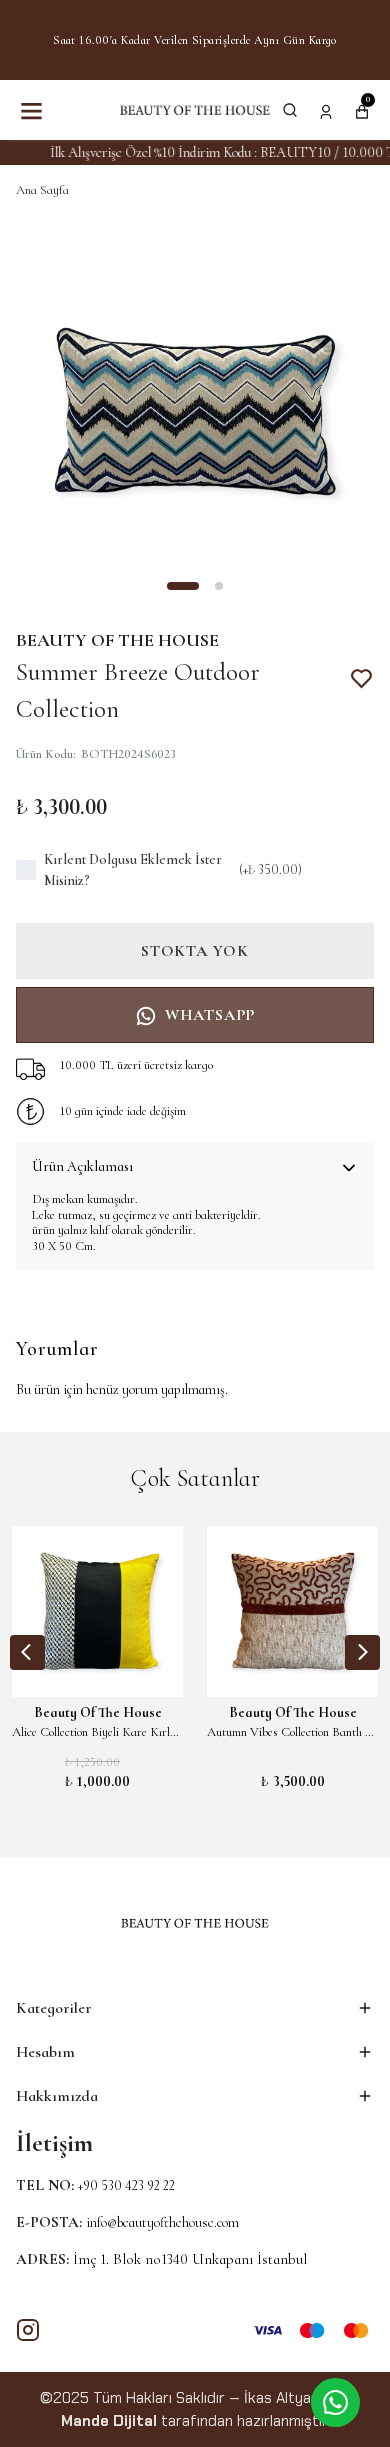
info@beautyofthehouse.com (162, 2222)
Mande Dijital (109, 2421)
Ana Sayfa (42, 190)
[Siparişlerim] (326, 110)
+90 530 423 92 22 (126, 2185)
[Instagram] (28, 2330)
